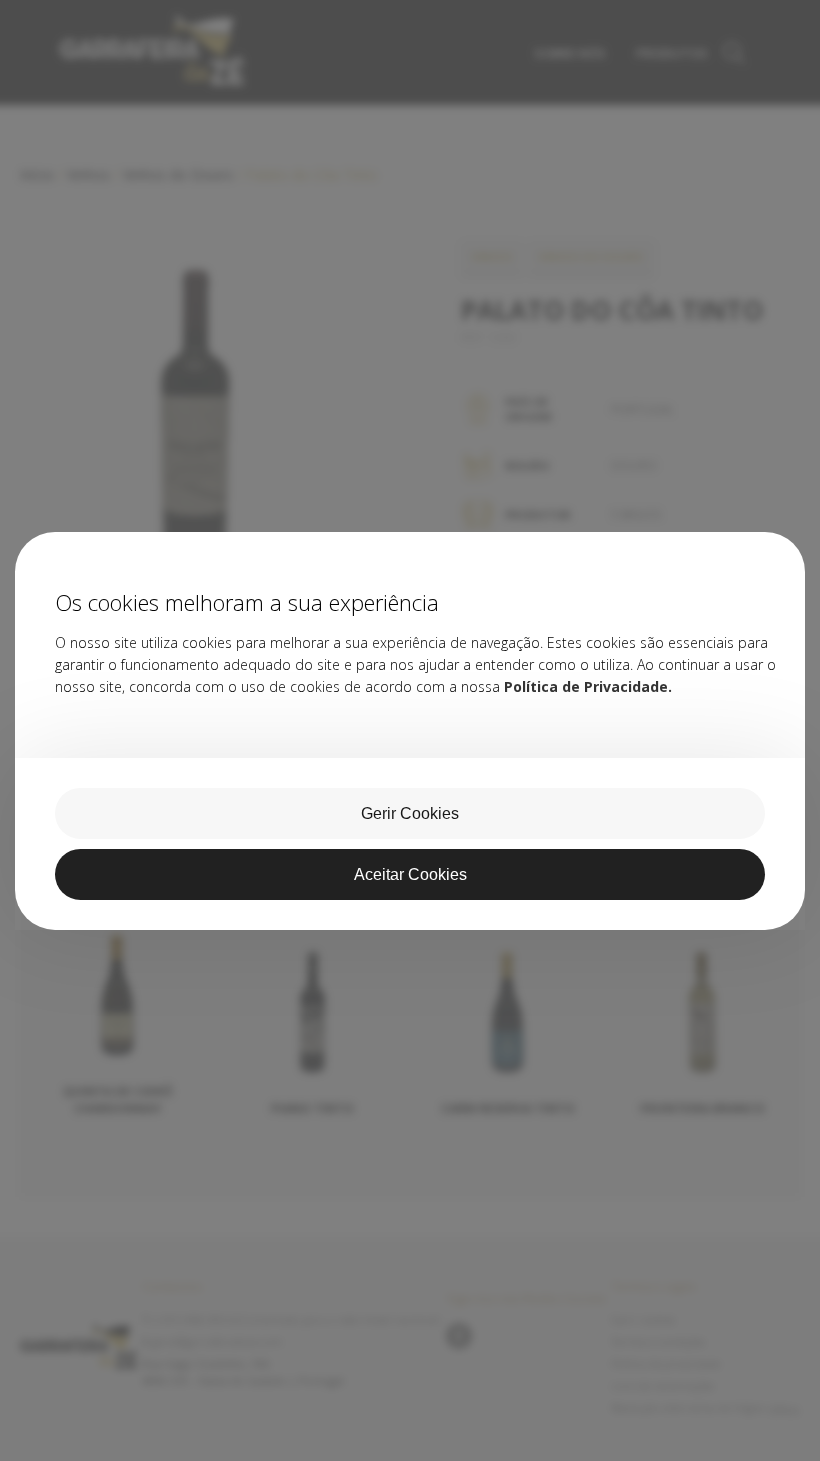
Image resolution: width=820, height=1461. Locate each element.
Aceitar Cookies (410, 874)
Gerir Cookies (410, 813)
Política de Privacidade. (588, 686)
